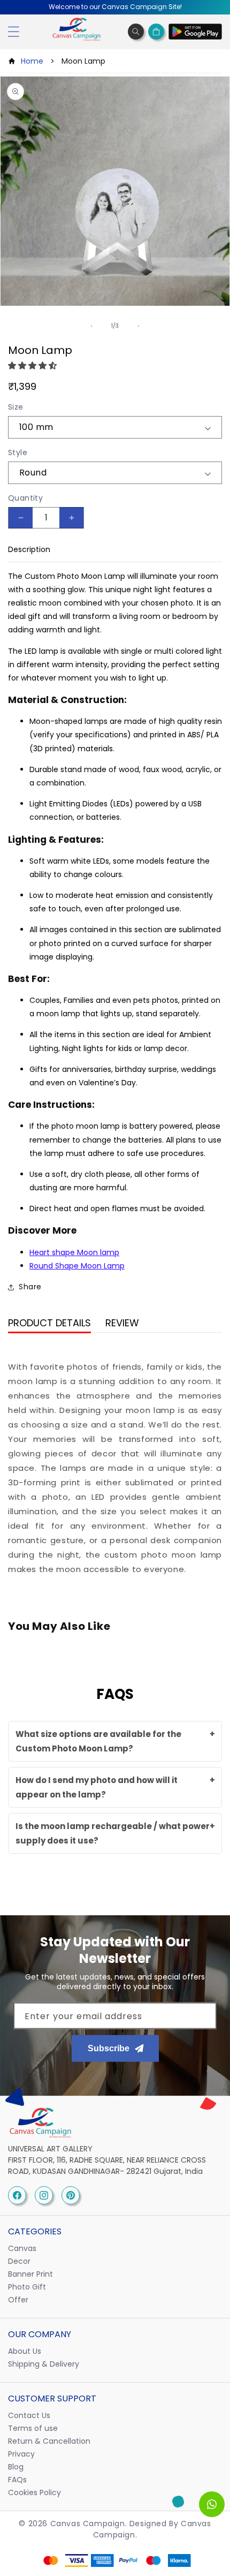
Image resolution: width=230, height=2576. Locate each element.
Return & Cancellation (49, 2441)
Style (18, 452)
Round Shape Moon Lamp (77, 1266)
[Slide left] (91, 326)
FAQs (17, 2480)
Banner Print (30, 2274)
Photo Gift (27, 2287)
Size (16, 407)
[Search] (136, 32)
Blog (16, 2467)
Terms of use (33, 2428)
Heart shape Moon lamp (74, 1252)
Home (32, 61)
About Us (25, 2351)
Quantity (25, 498)
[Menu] (13, 32)
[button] (33, 365)
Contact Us (29, 2415)
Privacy (21, 2454)
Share (30, 1287)
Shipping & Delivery (44, 2364)
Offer (18, 2300)
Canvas (22, 2248)
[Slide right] (139, 326)
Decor (19, 2261)
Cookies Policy (34, 2492)
